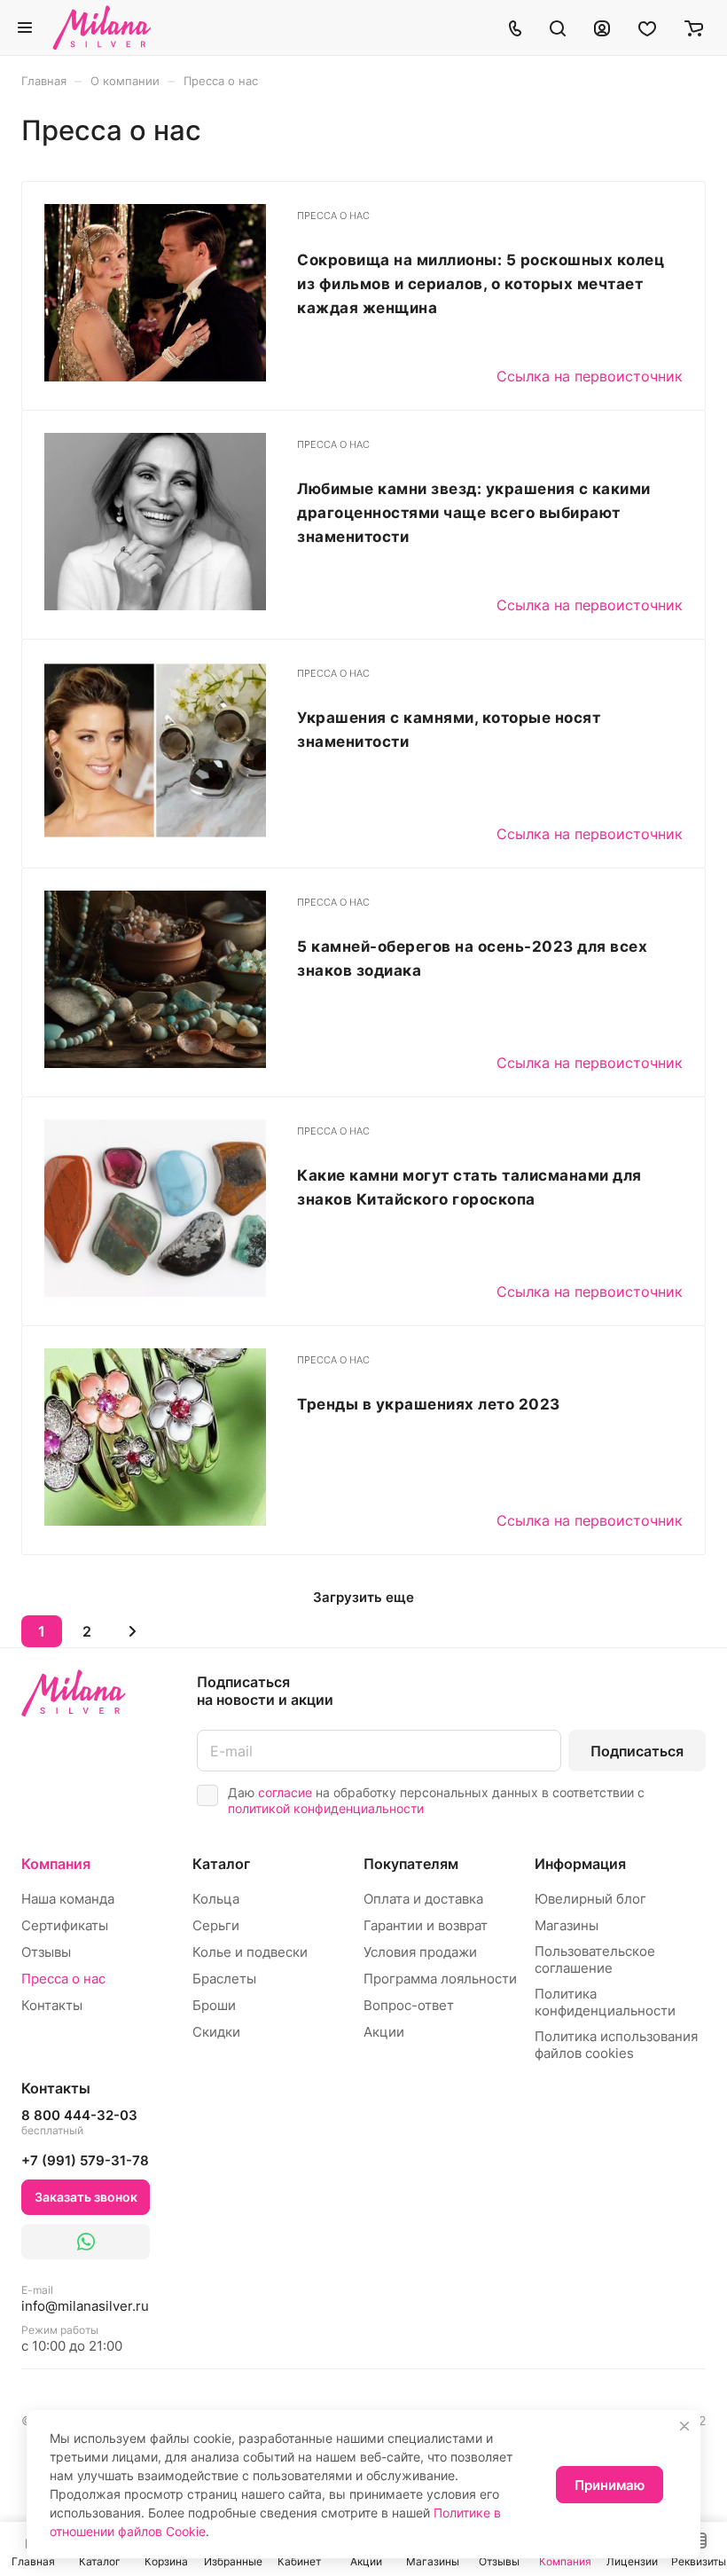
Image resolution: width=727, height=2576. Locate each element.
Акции (384, 2032)
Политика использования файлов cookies (616, 2045)
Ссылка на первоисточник (590, 376)
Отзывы (46, 1952)
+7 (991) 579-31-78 (85, 2160)
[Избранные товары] (647, 27)
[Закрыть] (684, 2426)
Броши (214, 2005)
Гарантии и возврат (426, 1925)
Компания (56, 1864)
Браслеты (224, 1979)
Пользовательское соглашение (595, 1959)
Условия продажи (420, 1952)
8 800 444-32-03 (79, 2122)
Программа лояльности (440, 1979)
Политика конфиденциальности (605, 2002)
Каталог (221, 1864)
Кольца (216, 1899)
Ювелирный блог (590, 1899)
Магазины (567, 1925)
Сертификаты (65, 1925)
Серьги (216, 1925)
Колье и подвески (250, 1952)
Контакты (52, 2005)
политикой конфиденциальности (326, 1808)
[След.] (132, 1631)
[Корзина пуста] (694, 27)
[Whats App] (86, 2242)
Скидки (216, 2032)
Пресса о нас (63, 1979)
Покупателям (411, 1864)
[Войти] (602, 27)
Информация (580, 1864)
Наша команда (68, 1899)
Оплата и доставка (423, 1899)
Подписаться (637, 1751)
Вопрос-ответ (409, 2005)
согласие (285, 1792)
